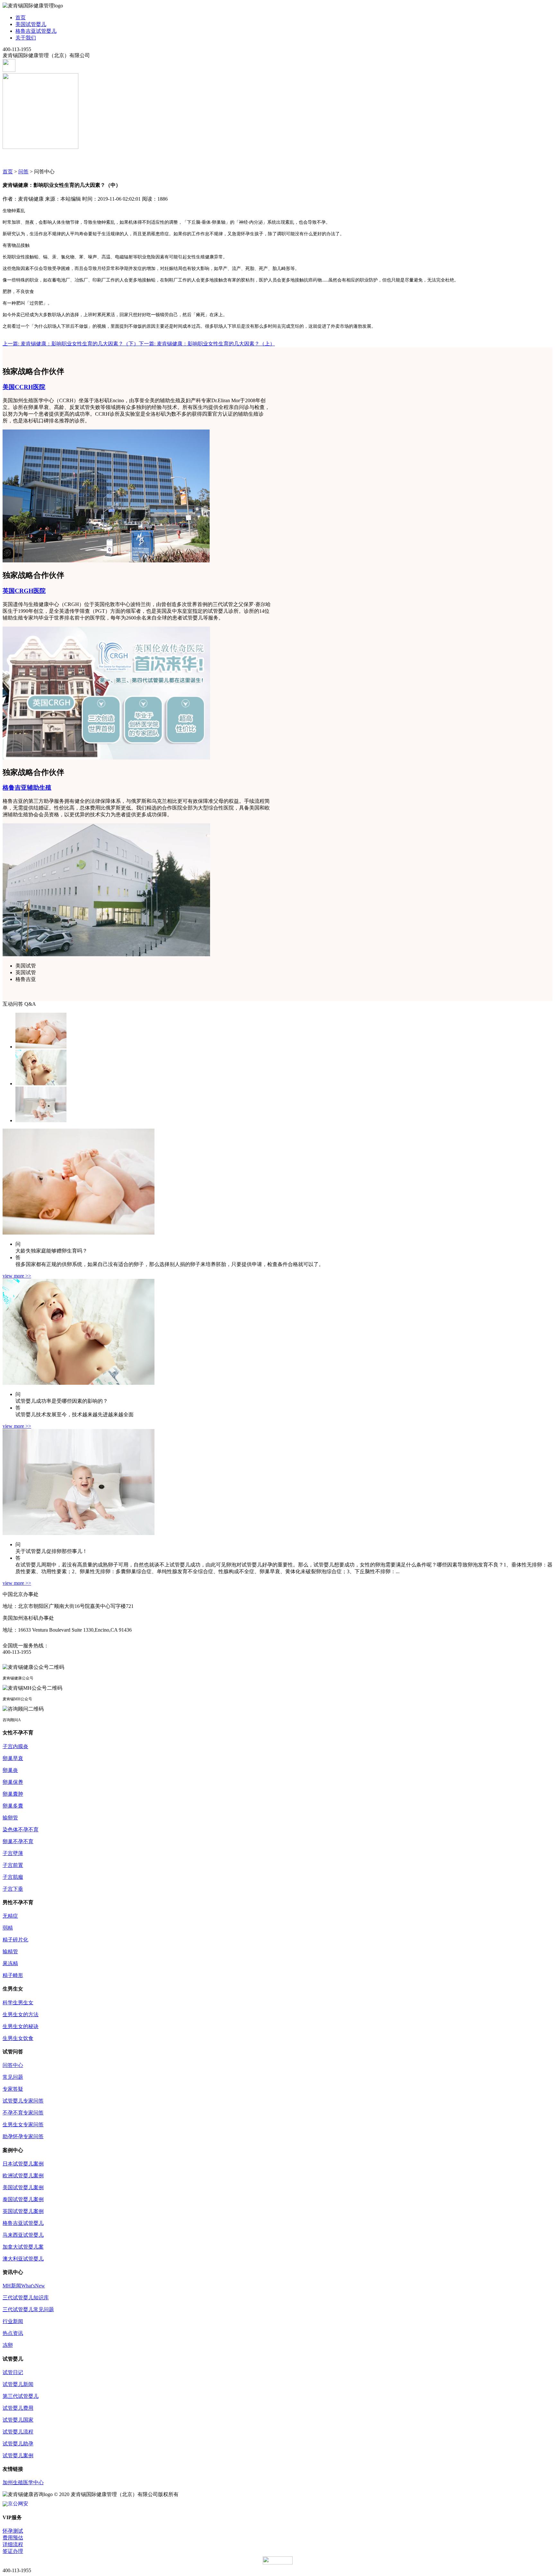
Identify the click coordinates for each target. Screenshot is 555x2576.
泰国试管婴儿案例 (23, 2199)
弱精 (8, 1928)
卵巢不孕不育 (18, 1841)
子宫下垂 (13, 1889)
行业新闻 (13, 2321)
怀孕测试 (13, 2531)
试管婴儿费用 (18, 2408)
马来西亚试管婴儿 (23, 2235)
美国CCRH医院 (24, 387)
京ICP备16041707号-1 (204, 2494)
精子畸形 (13, 1975)
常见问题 (13, 2077)
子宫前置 (13, 1865)
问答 (23, 172)
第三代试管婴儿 (21, 2396)
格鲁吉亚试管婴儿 (36, 31)
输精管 (10, 1952)
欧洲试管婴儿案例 (23, 2176)
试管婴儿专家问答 (23, 2101)
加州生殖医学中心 (23, 2482)
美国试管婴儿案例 (23, 2187)
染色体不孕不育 (21, 1830)
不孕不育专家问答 (23, 2113)
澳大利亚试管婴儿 (23, 2259)
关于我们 (26, 38)
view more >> (17, 1276)
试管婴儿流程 (18, 2432)
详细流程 (13, 2544)
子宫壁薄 (13, 1853)
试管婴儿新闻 (18, 2384)
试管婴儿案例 (18, 2455)
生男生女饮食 (18, 2038)
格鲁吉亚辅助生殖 (27, 788)
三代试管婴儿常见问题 (28, 2309)
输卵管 (10, 1818)
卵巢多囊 (13, 1806)
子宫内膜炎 (15, 1746)
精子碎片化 (15, 1940)
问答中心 (13, 2065)
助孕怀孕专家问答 (23, 2136)
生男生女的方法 (21, 2014)
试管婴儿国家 (18, 2420)
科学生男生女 (18, 2003)
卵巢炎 (10, 1770)
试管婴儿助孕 (18, 2444)
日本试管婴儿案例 (23, 2164)
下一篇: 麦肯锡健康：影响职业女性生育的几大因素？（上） (207, 344)
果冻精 (10, 1963)
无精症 (10, 1916)
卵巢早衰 (13, 1758)
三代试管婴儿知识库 (26, 2298)
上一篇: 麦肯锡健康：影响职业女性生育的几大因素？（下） (71, 344)
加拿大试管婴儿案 (23, 2247)
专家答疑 (13, 2089)
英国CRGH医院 (24, 591)
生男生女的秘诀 (21, 2026)
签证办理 (13, 2551)
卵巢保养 (13, 1782)
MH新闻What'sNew (24, 2286)
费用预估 (13, 2538)
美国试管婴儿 (31, 24)
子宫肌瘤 (13, 1877)
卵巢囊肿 (13, 1794)
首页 (21, 17)
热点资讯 (13, 2333)
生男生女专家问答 (23, 2125)
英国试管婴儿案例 (23, 2211)
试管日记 (13, 2372)
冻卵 (8, 2345)
